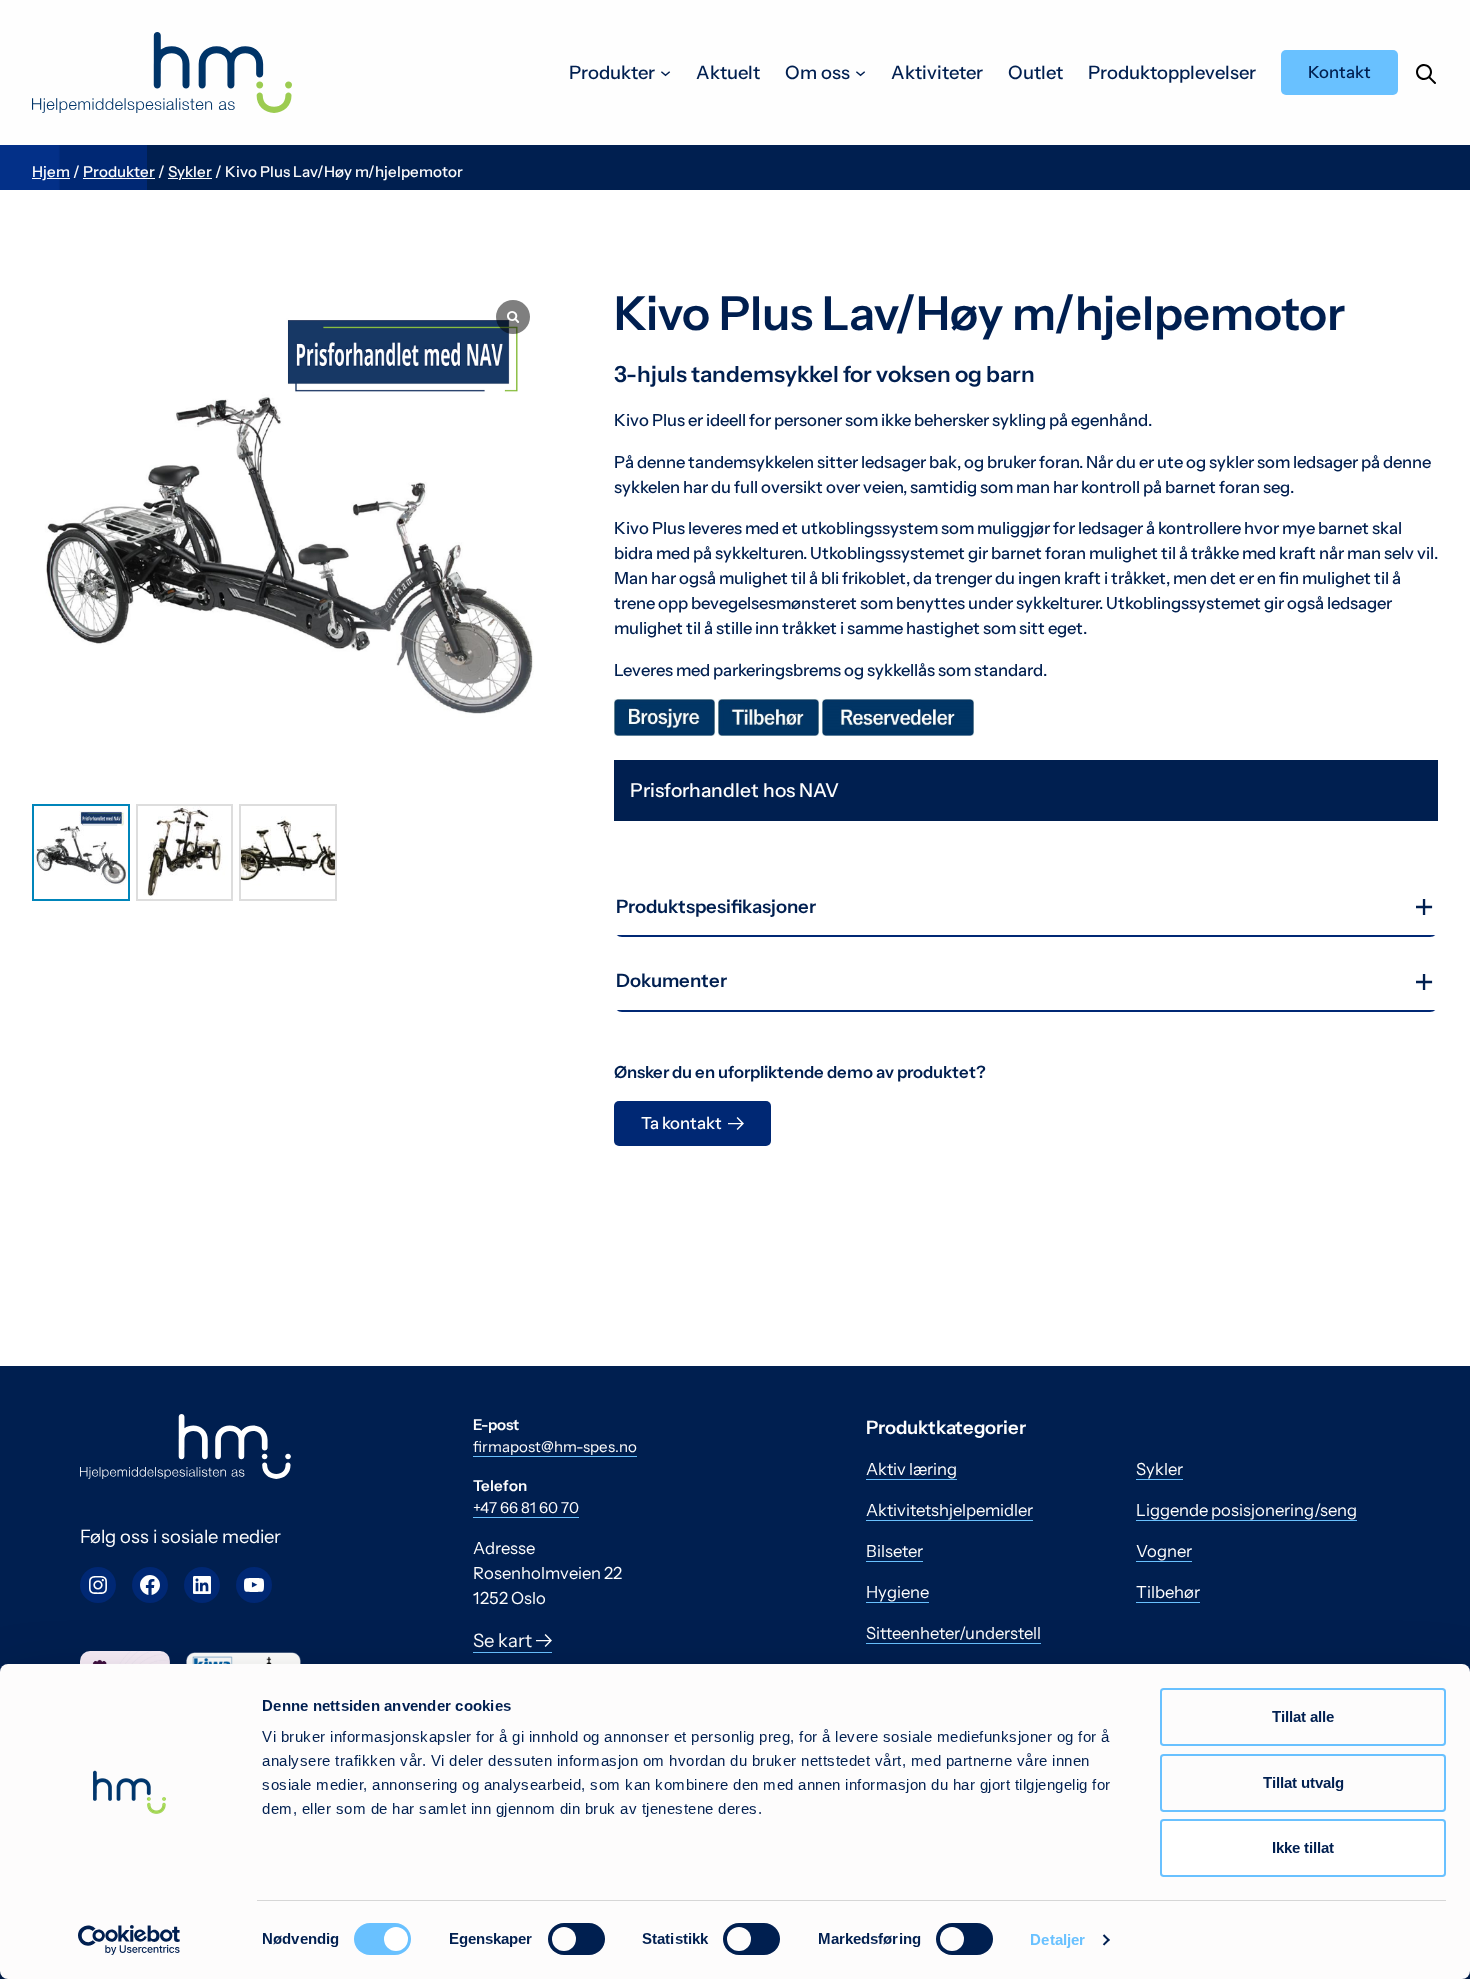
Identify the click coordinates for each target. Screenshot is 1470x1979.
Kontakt (1339, 72)
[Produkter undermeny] (665, 72)
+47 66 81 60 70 (526, 1507)
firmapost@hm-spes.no (555, 1446)
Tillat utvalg (1303, 1782)
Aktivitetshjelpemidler (949, 1510)
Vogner (1164, 1551)
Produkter (119, 171)
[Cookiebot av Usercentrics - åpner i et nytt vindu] (129, 1940)
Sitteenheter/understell (953, 1633)
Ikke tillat (1303, 1847)
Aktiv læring (911, 1469)
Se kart (504, 1640)
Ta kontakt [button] (681, 1123)
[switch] (576, 1939)
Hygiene (897, 1592)
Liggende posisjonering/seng (1246, 1510)
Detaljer (1057, 1939)
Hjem (51, 171)
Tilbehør (1168, 1592)
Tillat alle (1303, 1716)
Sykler (190, 171)
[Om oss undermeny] (860, 72)
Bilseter (894, 1551)
